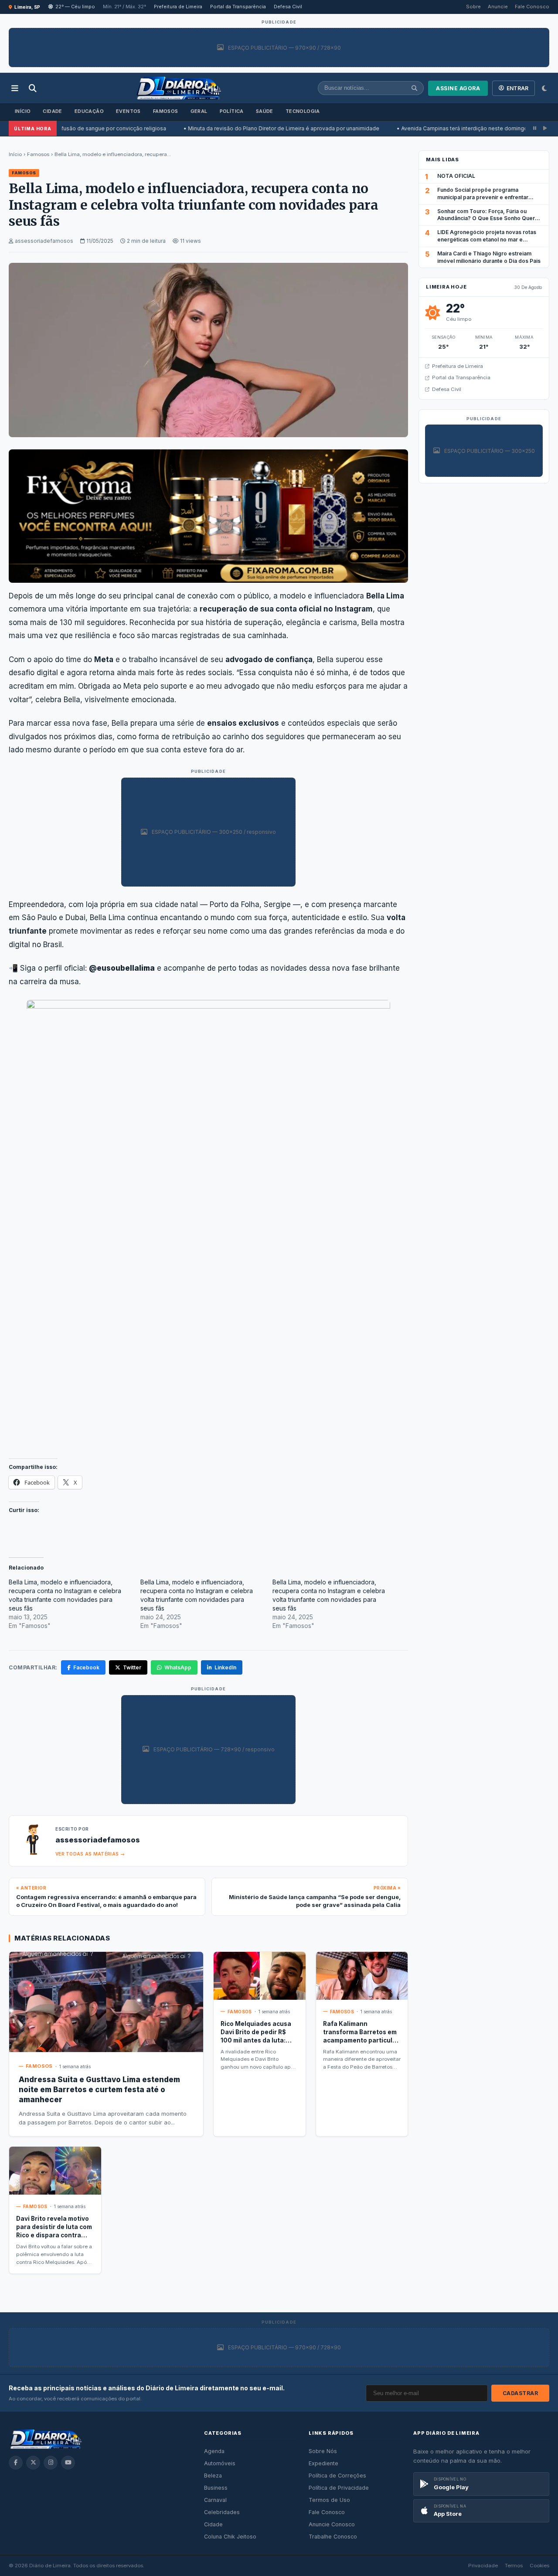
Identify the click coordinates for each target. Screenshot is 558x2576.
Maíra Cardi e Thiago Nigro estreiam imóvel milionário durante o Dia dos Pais (489, 257)
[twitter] (33, 2463)
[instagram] (51, 2463)
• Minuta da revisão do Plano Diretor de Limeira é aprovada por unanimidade (219, 128)
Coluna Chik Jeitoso (230, 2537)
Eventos (128, 111)
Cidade (52, 111)
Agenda (214, 2451)
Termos (514, 2566)
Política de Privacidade (339, 2488)
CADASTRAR (521, 2393)
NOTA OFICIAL (456, 176)
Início (23, 111)
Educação (89, 111)
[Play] (545, 128)
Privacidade (483, 2566)
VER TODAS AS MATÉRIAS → (90, 1854)
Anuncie (498, 7)
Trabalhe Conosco (333, 2537)
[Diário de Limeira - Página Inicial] (179, 88)
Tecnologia (303, 111)
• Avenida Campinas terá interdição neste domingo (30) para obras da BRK (430, 128)
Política (232, 111)
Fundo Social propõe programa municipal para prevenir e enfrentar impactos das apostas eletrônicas (483, 197)
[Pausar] (535, 128)
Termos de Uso (329, 2500)
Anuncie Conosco (332, 2524)
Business (216, 2488)
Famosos (166, 111)
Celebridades (222, 2512)
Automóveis (220, 2463)
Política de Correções (337, 2476)
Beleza (213, 2476)
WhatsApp (178, 1667)
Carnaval (215, 2500)
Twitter (132, 1667)
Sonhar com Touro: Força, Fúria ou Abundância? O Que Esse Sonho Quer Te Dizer (486, 219)
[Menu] (15, 88)
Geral (199, 111)
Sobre (473, 7)
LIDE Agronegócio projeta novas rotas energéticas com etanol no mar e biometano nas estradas (487, 240)
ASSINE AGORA (458, 88)
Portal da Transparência (238, 7)
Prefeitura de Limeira (178, 7)
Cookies (539, 2566)
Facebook (86, 1667)
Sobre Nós (323, 2451)
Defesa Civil (288, 7)
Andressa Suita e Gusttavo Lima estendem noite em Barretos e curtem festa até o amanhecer (99, 2090)
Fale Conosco (532, 7)
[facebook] (16, 2463)
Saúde (265, 111)
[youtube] (68, 2463)
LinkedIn (225, 1667)
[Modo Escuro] (544, 88)
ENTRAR (517, 88)
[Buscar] (33, 88)
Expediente (323, 2463)
